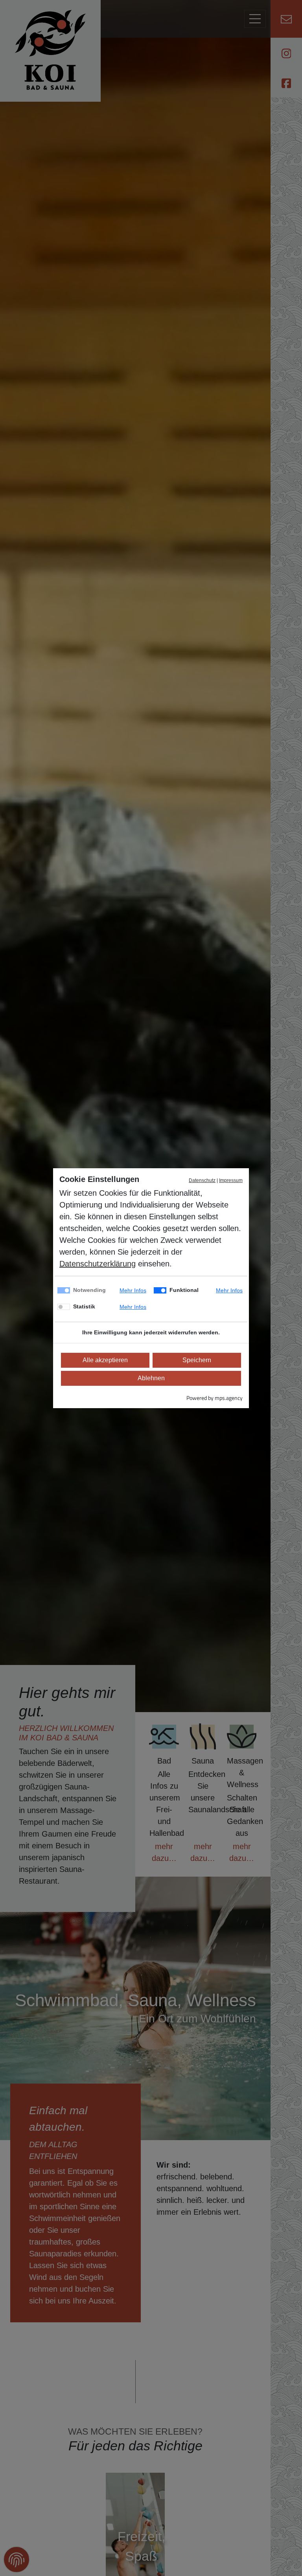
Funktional (184, 1290)
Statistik (84, 1306)
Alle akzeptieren (105, 1360)
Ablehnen (151, 1378)
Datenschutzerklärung (98, 1264)
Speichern (197, 1360)
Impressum (231, 1180)
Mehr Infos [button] (133, 1290)
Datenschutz (202, 1180)
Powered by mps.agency (215, 1398)
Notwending (89, 1290)
